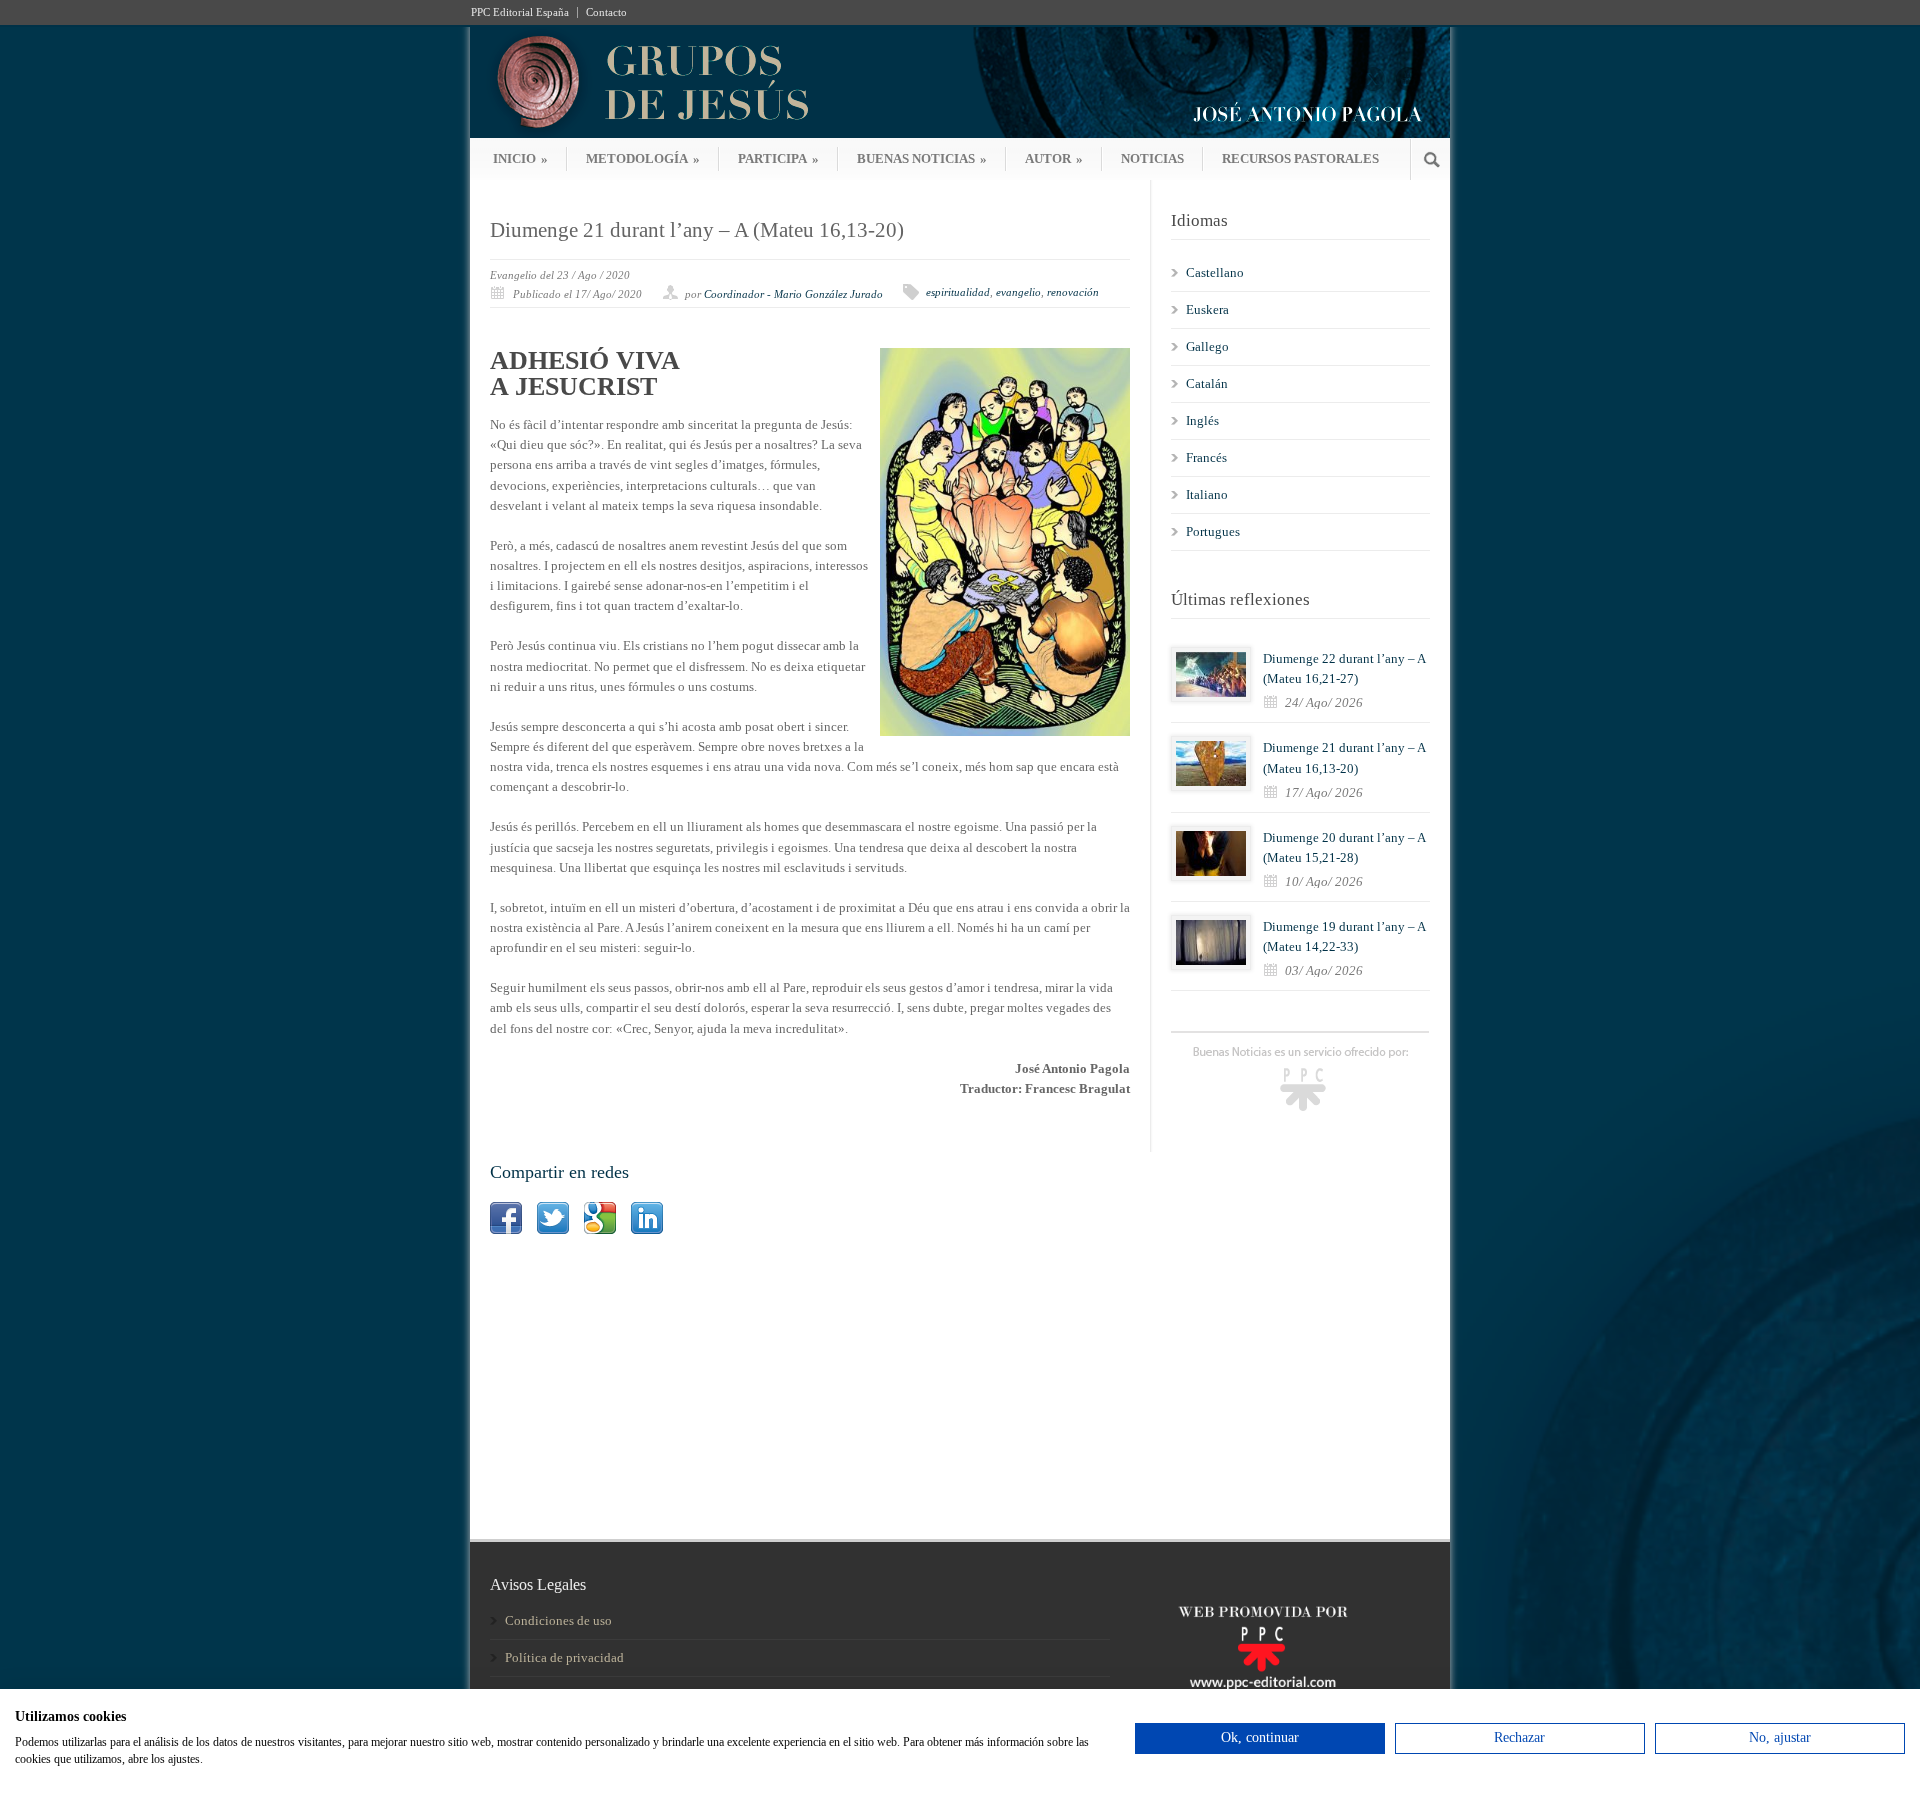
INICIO (520, 158)
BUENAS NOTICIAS (922, 158)
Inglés (1202, 420)
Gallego (1207, 346)
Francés (1206, 457)
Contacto (606, 12)
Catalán (1207, 383)
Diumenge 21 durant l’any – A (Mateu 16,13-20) (697, 230)
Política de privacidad (564, 1657)
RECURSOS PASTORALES (1300, 158)
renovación (1073, 292)
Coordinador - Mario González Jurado (793, 294)
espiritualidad (958, 292)
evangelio (1018, 292)
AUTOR (1054, 158)
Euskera (1207, 309)
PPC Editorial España (520, 12)
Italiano (1207, 494)
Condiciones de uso (558, 1620)
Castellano (1215, 272)
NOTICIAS (1152, 158)
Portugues (1213, 531)
